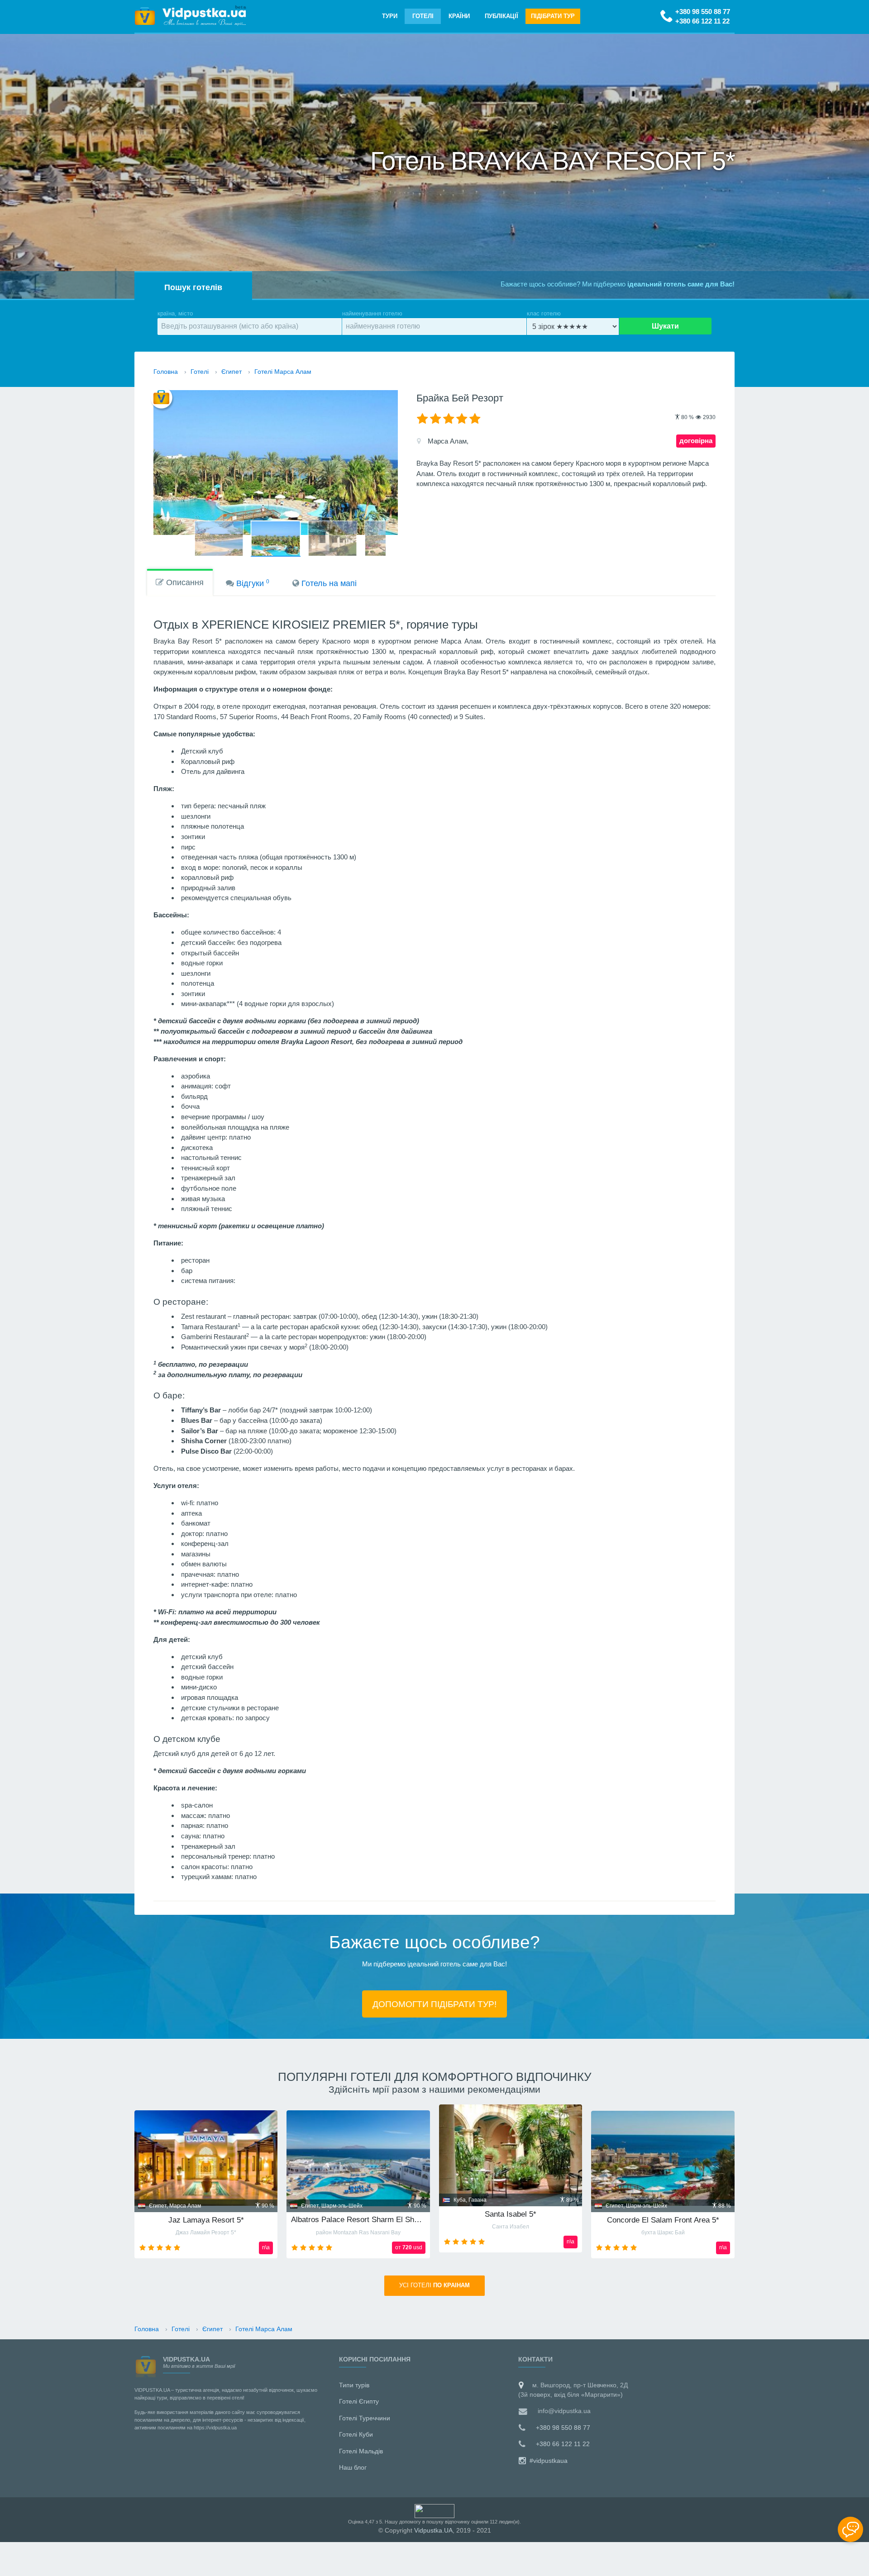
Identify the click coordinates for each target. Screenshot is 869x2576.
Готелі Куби (356, 2434)
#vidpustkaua (548, 2461)
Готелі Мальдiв (361, 2451)
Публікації (501, 16)
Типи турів (354, 2385)
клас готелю (544, 313)
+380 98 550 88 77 (703, 12)
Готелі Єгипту (359, 2401)
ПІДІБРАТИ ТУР (553, 16)
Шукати (665, 326)
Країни (459, 16)
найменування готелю (372, 313)
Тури (390, 16)
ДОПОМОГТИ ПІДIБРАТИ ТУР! (434, 2004)
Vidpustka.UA (433, 2530)
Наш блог (353, 2467)
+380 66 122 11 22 (702, 21)
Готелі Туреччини (365, 2418)
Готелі (423, 16)
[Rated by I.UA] (434, 2510)
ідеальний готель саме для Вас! (681, 284)
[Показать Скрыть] (850, 2529)
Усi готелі (434, 2285)
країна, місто (175, 313)
